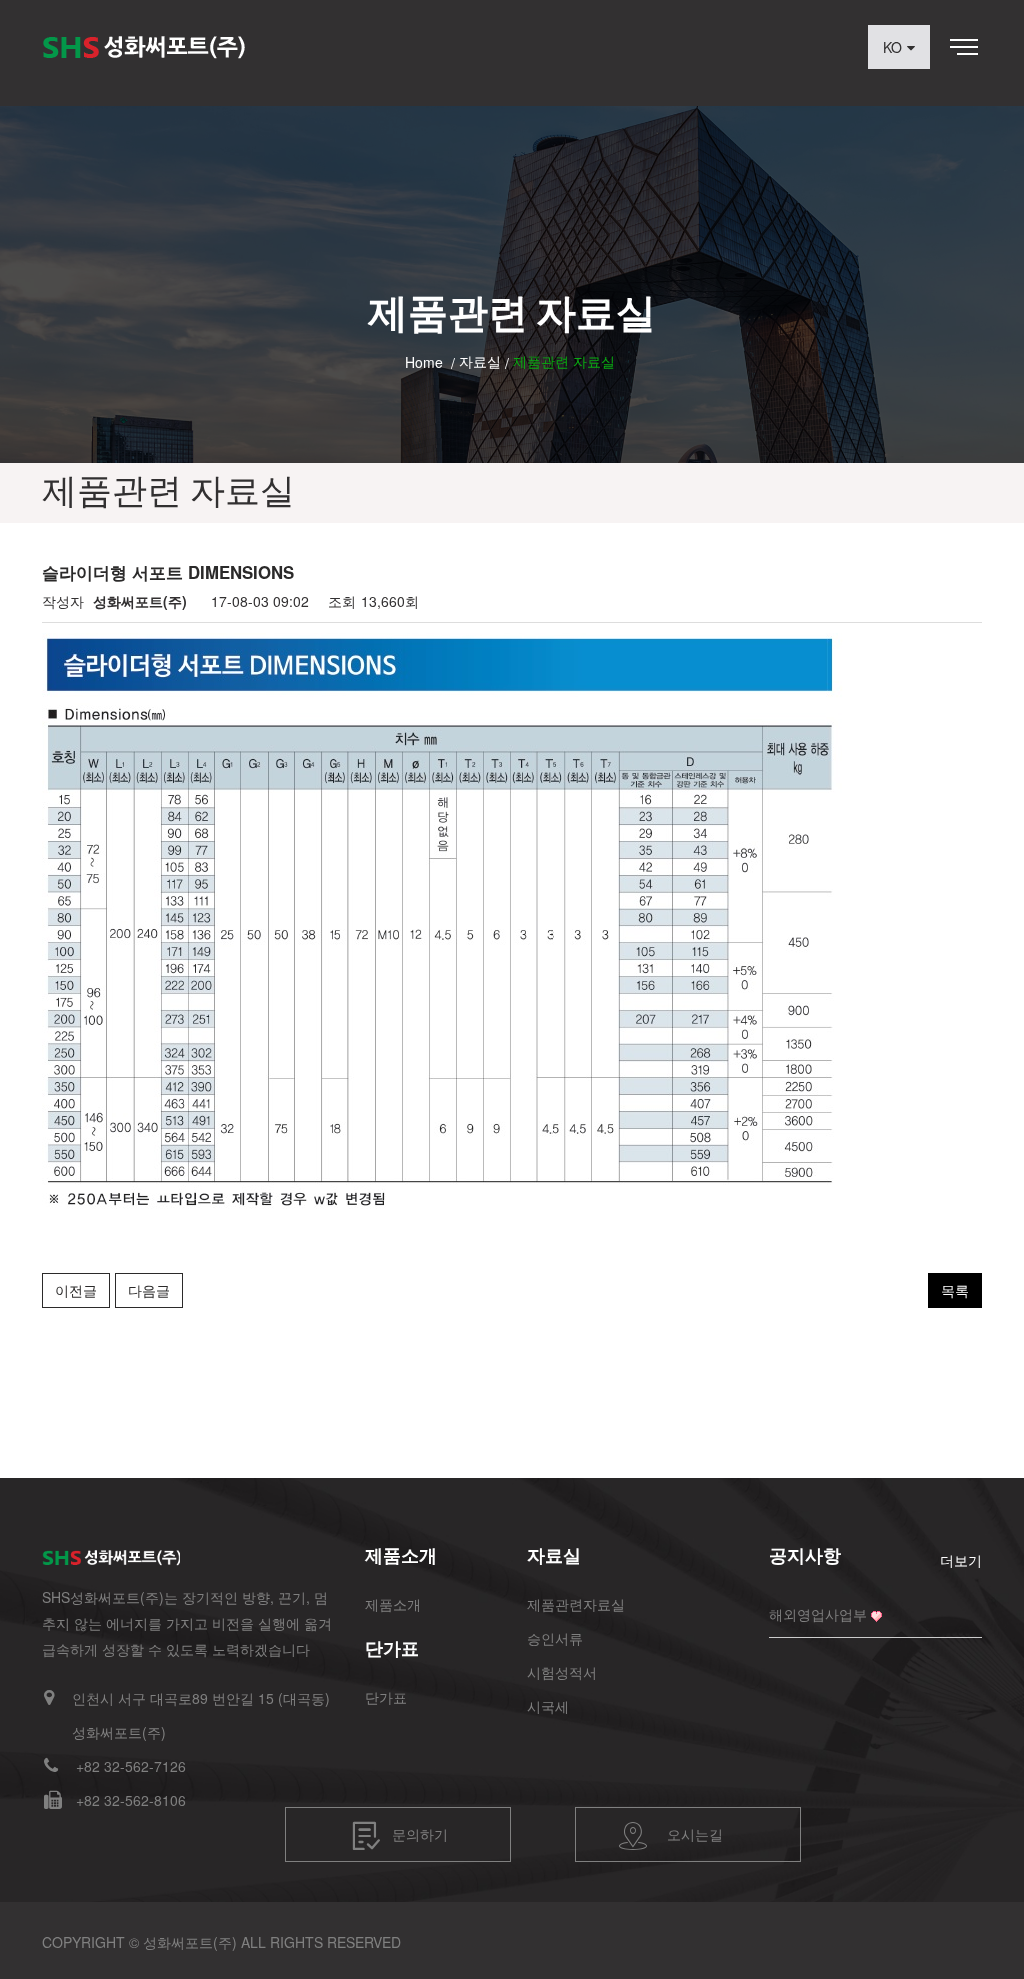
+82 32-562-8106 (131, 1800)
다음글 (149, 1290)
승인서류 (555, 1638)
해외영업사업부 (818, 1614)
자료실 (480, 361)
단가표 (386, 1697)
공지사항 (805, 1555)
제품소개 (393, 1604)
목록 (955, 1290)
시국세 (548, 1706)
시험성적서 (562, 1672)
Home (424, 362)
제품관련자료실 (576, 1604)
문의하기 (420, 1834)
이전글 (76, 1290)
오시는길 (695, 1834)
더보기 (961, 1560)
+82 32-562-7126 (131, 1766)
